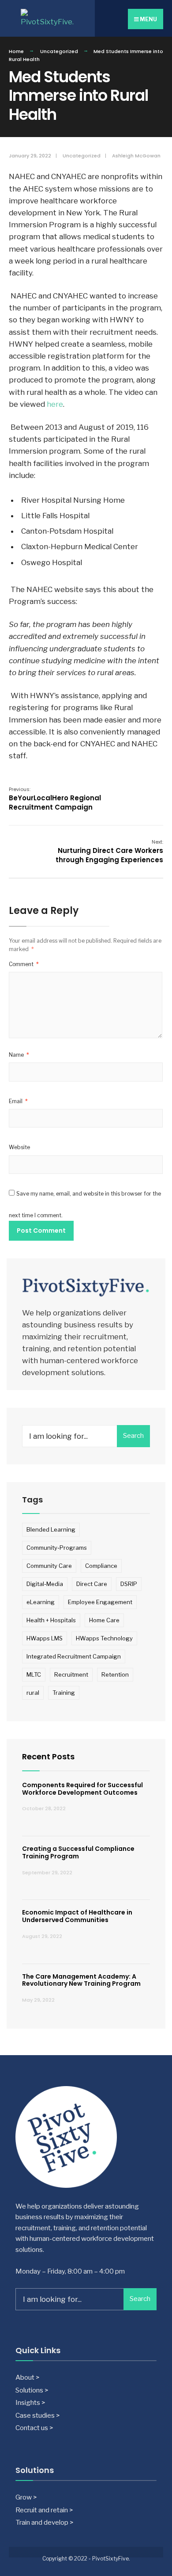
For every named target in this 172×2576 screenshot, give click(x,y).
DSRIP (129, 1584)
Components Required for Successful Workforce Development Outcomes (82, 1789)
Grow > (26, 2497)
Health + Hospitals (51, 1620)
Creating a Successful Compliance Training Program (78, 1852)
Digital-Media (45, 1584)
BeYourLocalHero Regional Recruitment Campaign (55, 799)
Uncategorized (59, 51)
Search (133, 1436)
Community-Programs (57, 1548)
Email (18, 1101)
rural (33, 1693)
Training (64, 1693)
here (55, 404)
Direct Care (92, 1584)
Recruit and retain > (44, 2510)
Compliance (101, 1566)
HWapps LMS (45, 1638)
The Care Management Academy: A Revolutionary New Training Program (81, 1980)
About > (27, 2377)
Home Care (104, 1620)
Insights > (30, 2402)
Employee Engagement (100, 1602)
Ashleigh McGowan (136, 156)
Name (19, 1055)
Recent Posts (48, 1756)
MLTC (34, 1674)
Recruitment (71, 1674)
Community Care (49, 1566)
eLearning (41, 1602)
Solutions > (32, 2390)
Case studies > (37, 2415)
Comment (24, 964)
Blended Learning (51, 1529)
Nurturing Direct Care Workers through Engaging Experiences (109, 851)
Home (16, 51)
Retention (115, 1674)
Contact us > (34, 2428)
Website (19, 1147)
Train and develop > (44, 2522)
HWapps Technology (104, 1638)
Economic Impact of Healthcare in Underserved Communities (77, 1916)
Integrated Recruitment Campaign (74, 1656)
